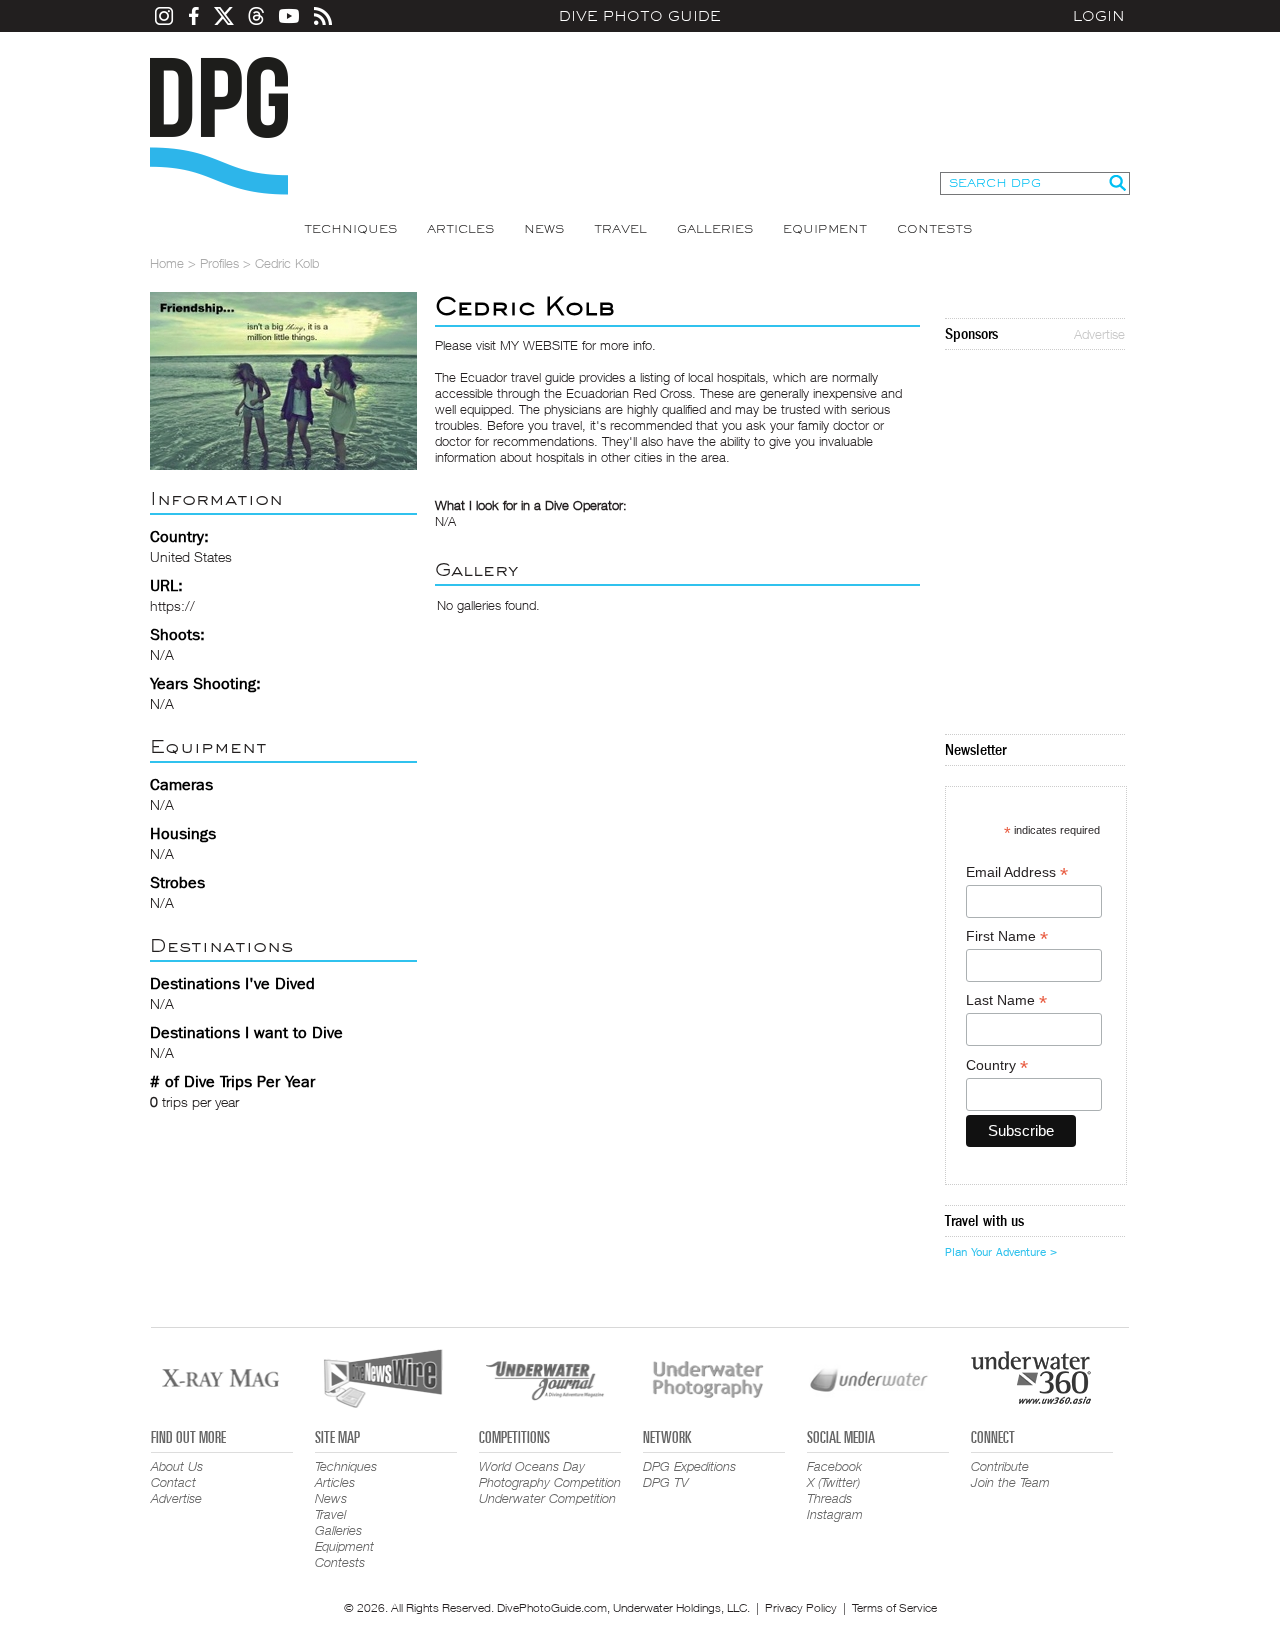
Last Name (1006, 1000)
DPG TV (666, 1482)
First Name (1007, 936)
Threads (829, 1498)
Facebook (834, 1466)
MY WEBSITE (539, 345)
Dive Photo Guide (640, 16)
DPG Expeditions (689, 1466)
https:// (172, 605)
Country (997, 1065)
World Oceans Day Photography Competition (550, 1474)
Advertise (1099, 334)
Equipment (825, 229)
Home (167, 263)
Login (1099, 16)
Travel (620, 229)
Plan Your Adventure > (1001, 1252)
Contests (934, 229)
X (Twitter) (833, 1482)
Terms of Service (894, 1607)
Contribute (1000, 1466)
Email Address (1017, 872)
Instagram (835, 1514)
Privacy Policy (801, 1607)
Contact (173, 1482)
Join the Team (1010, 1482)
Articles (460, 229)
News (544, 229)
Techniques (350, 229)
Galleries (715, 229)
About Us (177, 1466)
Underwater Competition (547, 1498)
